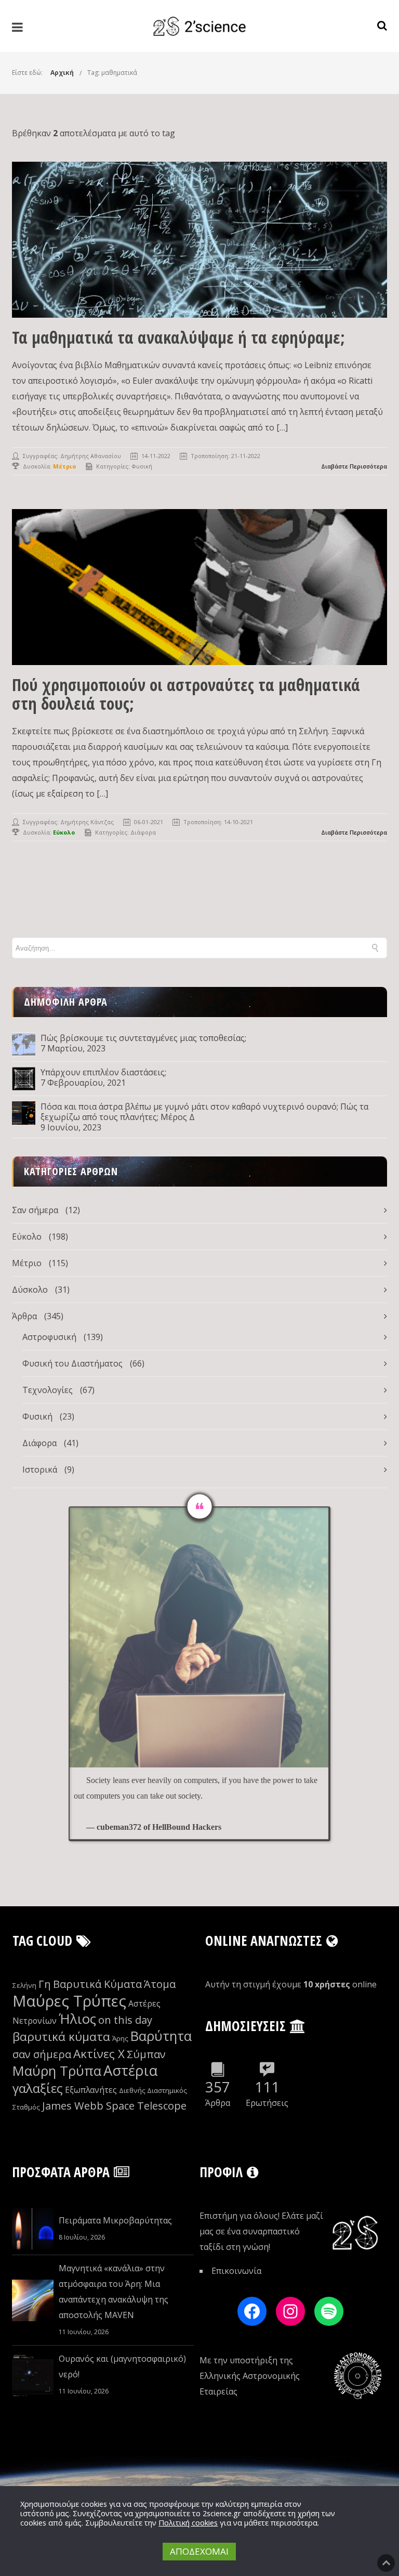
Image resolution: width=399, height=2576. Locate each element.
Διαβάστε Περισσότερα (354, 466)
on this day (125, 2020)
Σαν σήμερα (35, 1210)
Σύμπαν (146, 2054)
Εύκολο (27, 1237)
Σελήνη (24, 1985)
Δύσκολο (30, 1290)
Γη (45, 1984)
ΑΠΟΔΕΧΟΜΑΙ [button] (199, 2551)
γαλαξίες (38, 2088)
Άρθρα (24, 1316)
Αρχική (62, 73)
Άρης (120, 2038)
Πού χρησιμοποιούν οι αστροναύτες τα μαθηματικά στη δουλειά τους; (186, 694)
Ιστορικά (40, 1469)
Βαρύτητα (161, 2036)
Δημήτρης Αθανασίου (91, 456)
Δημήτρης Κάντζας (87, 822)
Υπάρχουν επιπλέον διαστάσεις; (103, 1072)
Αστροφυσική (49, 1337)
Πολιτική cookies (188, 2522)
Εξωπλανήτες (91, 2090)
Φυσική (142, 466)
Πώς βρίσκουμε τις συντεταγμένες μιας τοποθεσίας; (143, 1038)
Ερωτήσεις (267, 2103)
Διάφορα (143, 832)
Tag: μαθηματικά (112, 73)
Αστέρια (130, 2070)
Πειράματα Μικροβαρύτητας (115, 2220)
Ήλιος (77, 2019)
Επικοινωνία (236, 2271)
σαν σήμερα (42, 2054)
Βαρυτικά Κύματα (97, 1984)
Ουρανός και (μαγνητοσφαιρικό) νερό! (122, 2366)
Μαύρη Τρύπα (57, 2071)
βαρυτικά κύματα (61, 2037)
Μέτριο (27, 1263)
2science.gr (222, 2513)
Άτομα (160, 1984)
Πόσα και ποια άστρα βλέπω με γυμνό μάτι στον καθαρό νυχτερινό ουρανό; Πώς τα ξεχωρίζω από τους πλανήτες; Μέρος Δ (204, 1112)
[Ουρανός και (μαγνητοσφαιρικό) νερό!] (33, 2375)
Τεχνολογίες (48, 1390)
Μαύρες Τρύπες (69, 2001)
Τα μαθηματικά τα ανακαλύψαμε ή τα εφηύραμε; (178, 337)
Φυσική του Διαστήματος (72, 1363)
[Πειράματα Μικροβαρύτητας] (33, 2229)
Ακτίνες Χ (99, 2054)
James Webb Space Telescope (114, 2106)
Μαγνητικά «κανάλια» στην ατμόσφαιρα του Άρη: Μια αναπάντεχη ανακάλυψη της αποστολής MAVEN (114, 2292)
